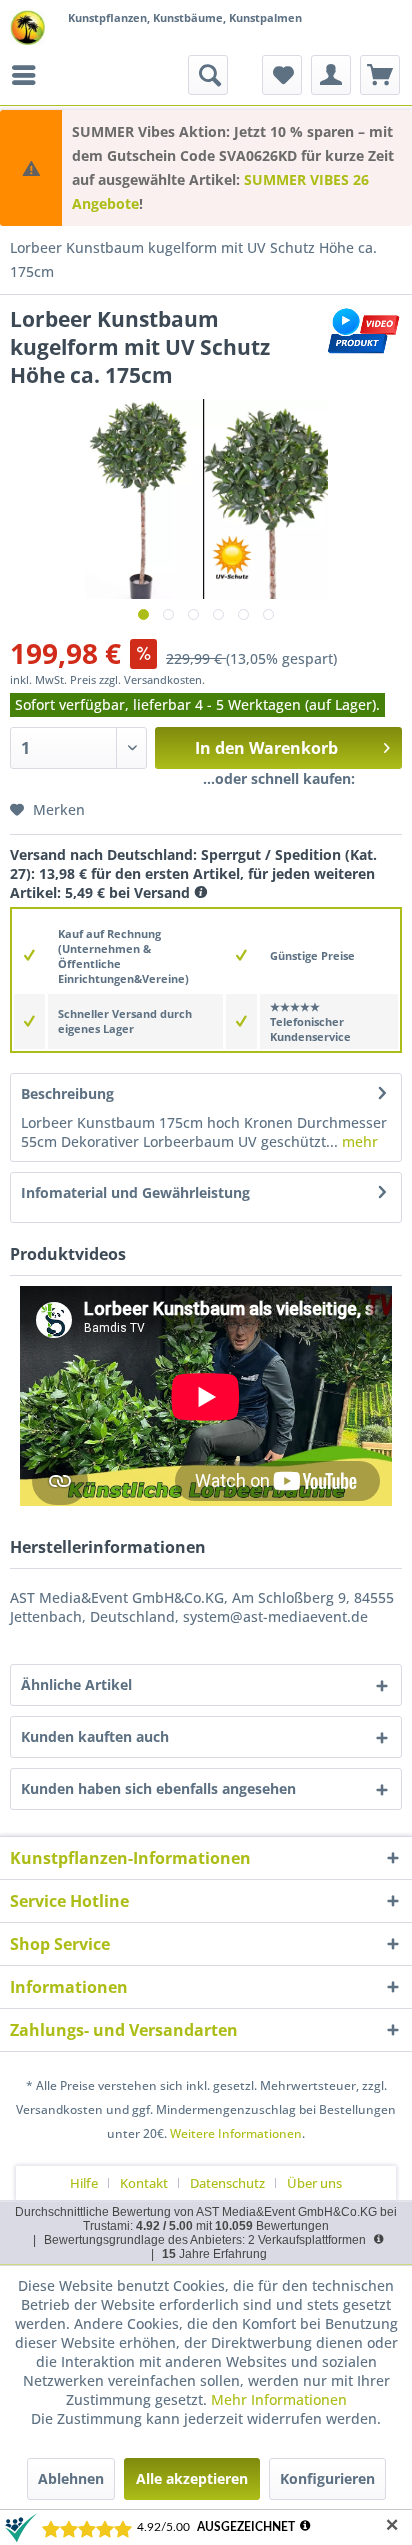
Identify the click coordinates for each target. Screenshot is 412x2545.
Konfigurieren (327, 2478)
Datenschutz (227, 2183)
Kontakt (144, 2183)
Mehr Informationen (279, 2399)
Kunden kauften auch (95, 1736)
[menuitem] (29, 75)
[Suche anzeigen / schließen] (208, 75)
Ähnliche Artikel (76, 1684)
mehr (358, 1141)
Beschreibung (67, 1093)
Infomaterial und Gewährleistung (135, 1192)
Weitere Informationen (236, 2133)
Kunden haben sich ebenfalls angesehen (158, 1788)
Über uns (314, 2183)
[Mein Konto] (331, 75)
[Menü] (29, 75)
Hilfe (84, 2183)
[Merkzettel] (282, 75)
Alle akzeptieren (192, 2478)
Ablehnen (71, 2478)
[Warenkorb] (380, 75)
